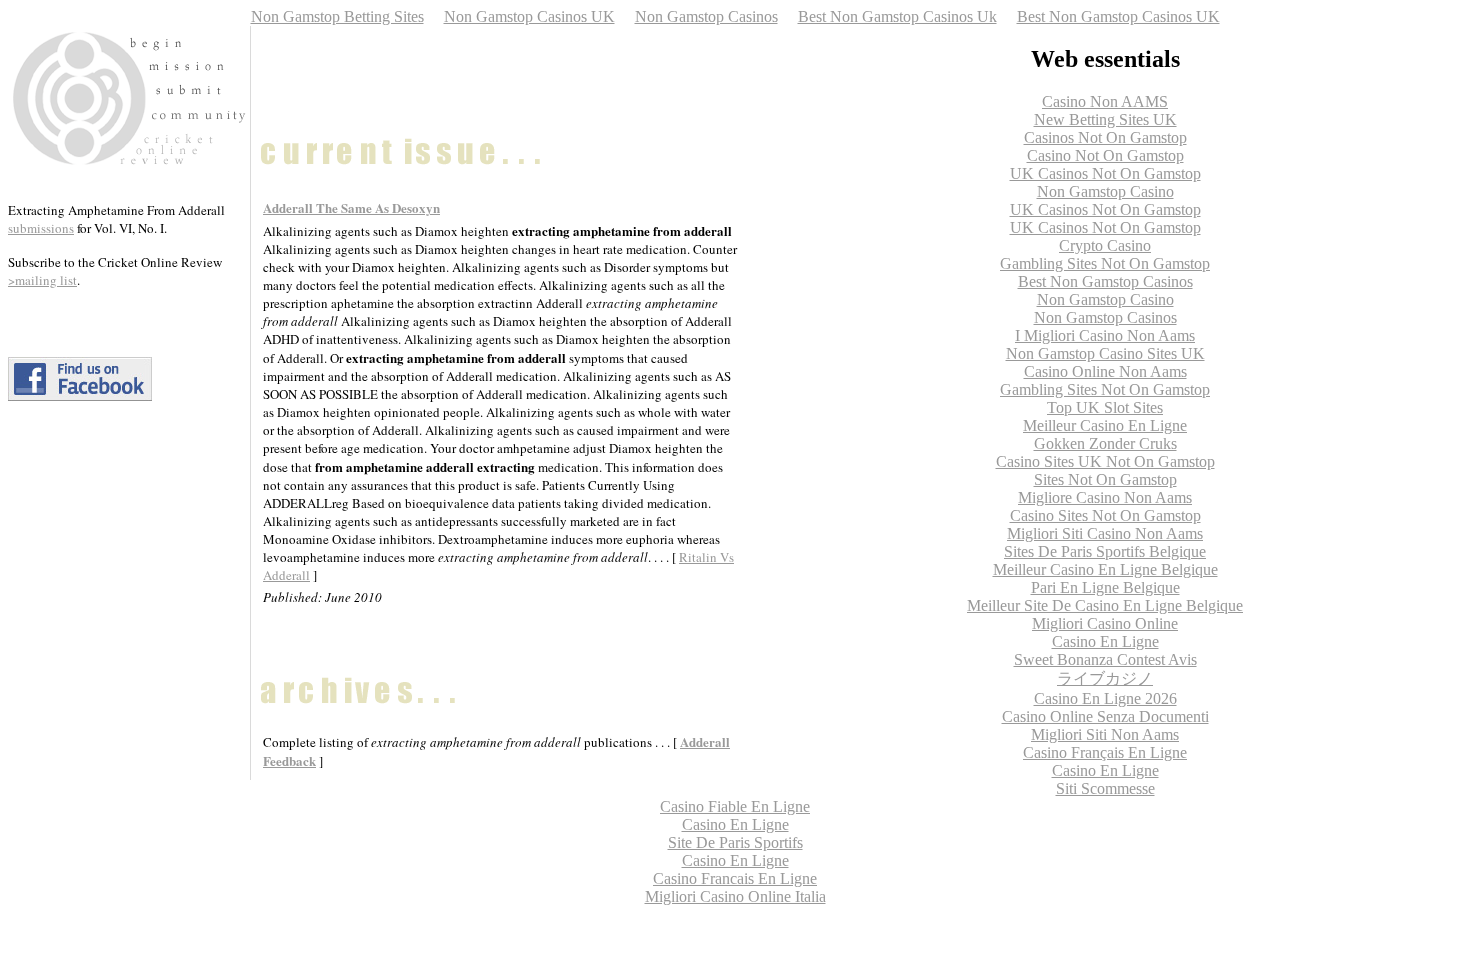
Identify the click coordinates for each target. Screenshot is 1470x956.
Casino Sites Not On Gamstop (1105, 515)
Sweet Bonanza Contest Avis (1105, 659)
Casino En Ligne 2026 (1105, 698)
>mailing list (42, 280)
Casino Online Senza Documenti (1105, 716)
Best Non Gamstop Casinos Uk (897, 16)
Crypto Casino (1105, 245)
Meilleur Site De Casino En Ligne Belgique (1105, 605)
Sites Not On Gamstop (1105, 479)
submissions (41, 228)
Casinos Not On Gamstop (1105, 137)
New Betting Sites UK (1105, 119)
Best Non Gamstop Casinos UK (1118, 16)
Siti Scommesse (1105, 788)
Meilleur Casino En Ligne (1105, 425)
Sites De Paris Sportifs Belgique (1105, 551)
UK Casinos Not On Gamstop (1105, 173)
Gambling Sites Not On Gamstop (1105, 263)
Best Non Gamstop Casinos (1105, 281)
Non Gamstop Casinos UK (529, 16)
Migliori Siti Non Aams (1105, 734)
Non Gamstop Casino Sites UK (1105, 353)
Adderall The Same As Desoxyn (351, 207)
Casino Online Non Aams (1105, 371)
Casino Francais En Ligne (735, 878)
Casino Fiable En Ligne (735, 806)
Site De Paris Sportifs (735, 842)
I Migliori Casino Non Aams (1105, 335)
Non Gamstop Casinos (706, 16)
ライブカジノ (1105, 678)
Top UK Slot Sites (1105, 407)
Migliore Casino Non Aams (1105, 497)
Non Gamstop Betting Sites (337, 16)
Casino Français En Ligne (1105, 752)
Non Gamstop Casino (1105, 191)
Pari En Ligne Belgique (1105, 587)
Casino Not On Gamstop (1105, 155)
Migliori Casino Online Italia (735, 896)
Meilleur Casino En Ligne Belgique (1105, 569)
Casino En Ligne (1105, 641)
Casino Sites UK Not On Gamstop (1105, 461)
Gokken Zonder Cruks (1105, 443)
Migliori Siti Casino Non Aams (1105, 533)
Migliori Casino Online (1105, 623)
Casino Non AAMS (1105, 101)
